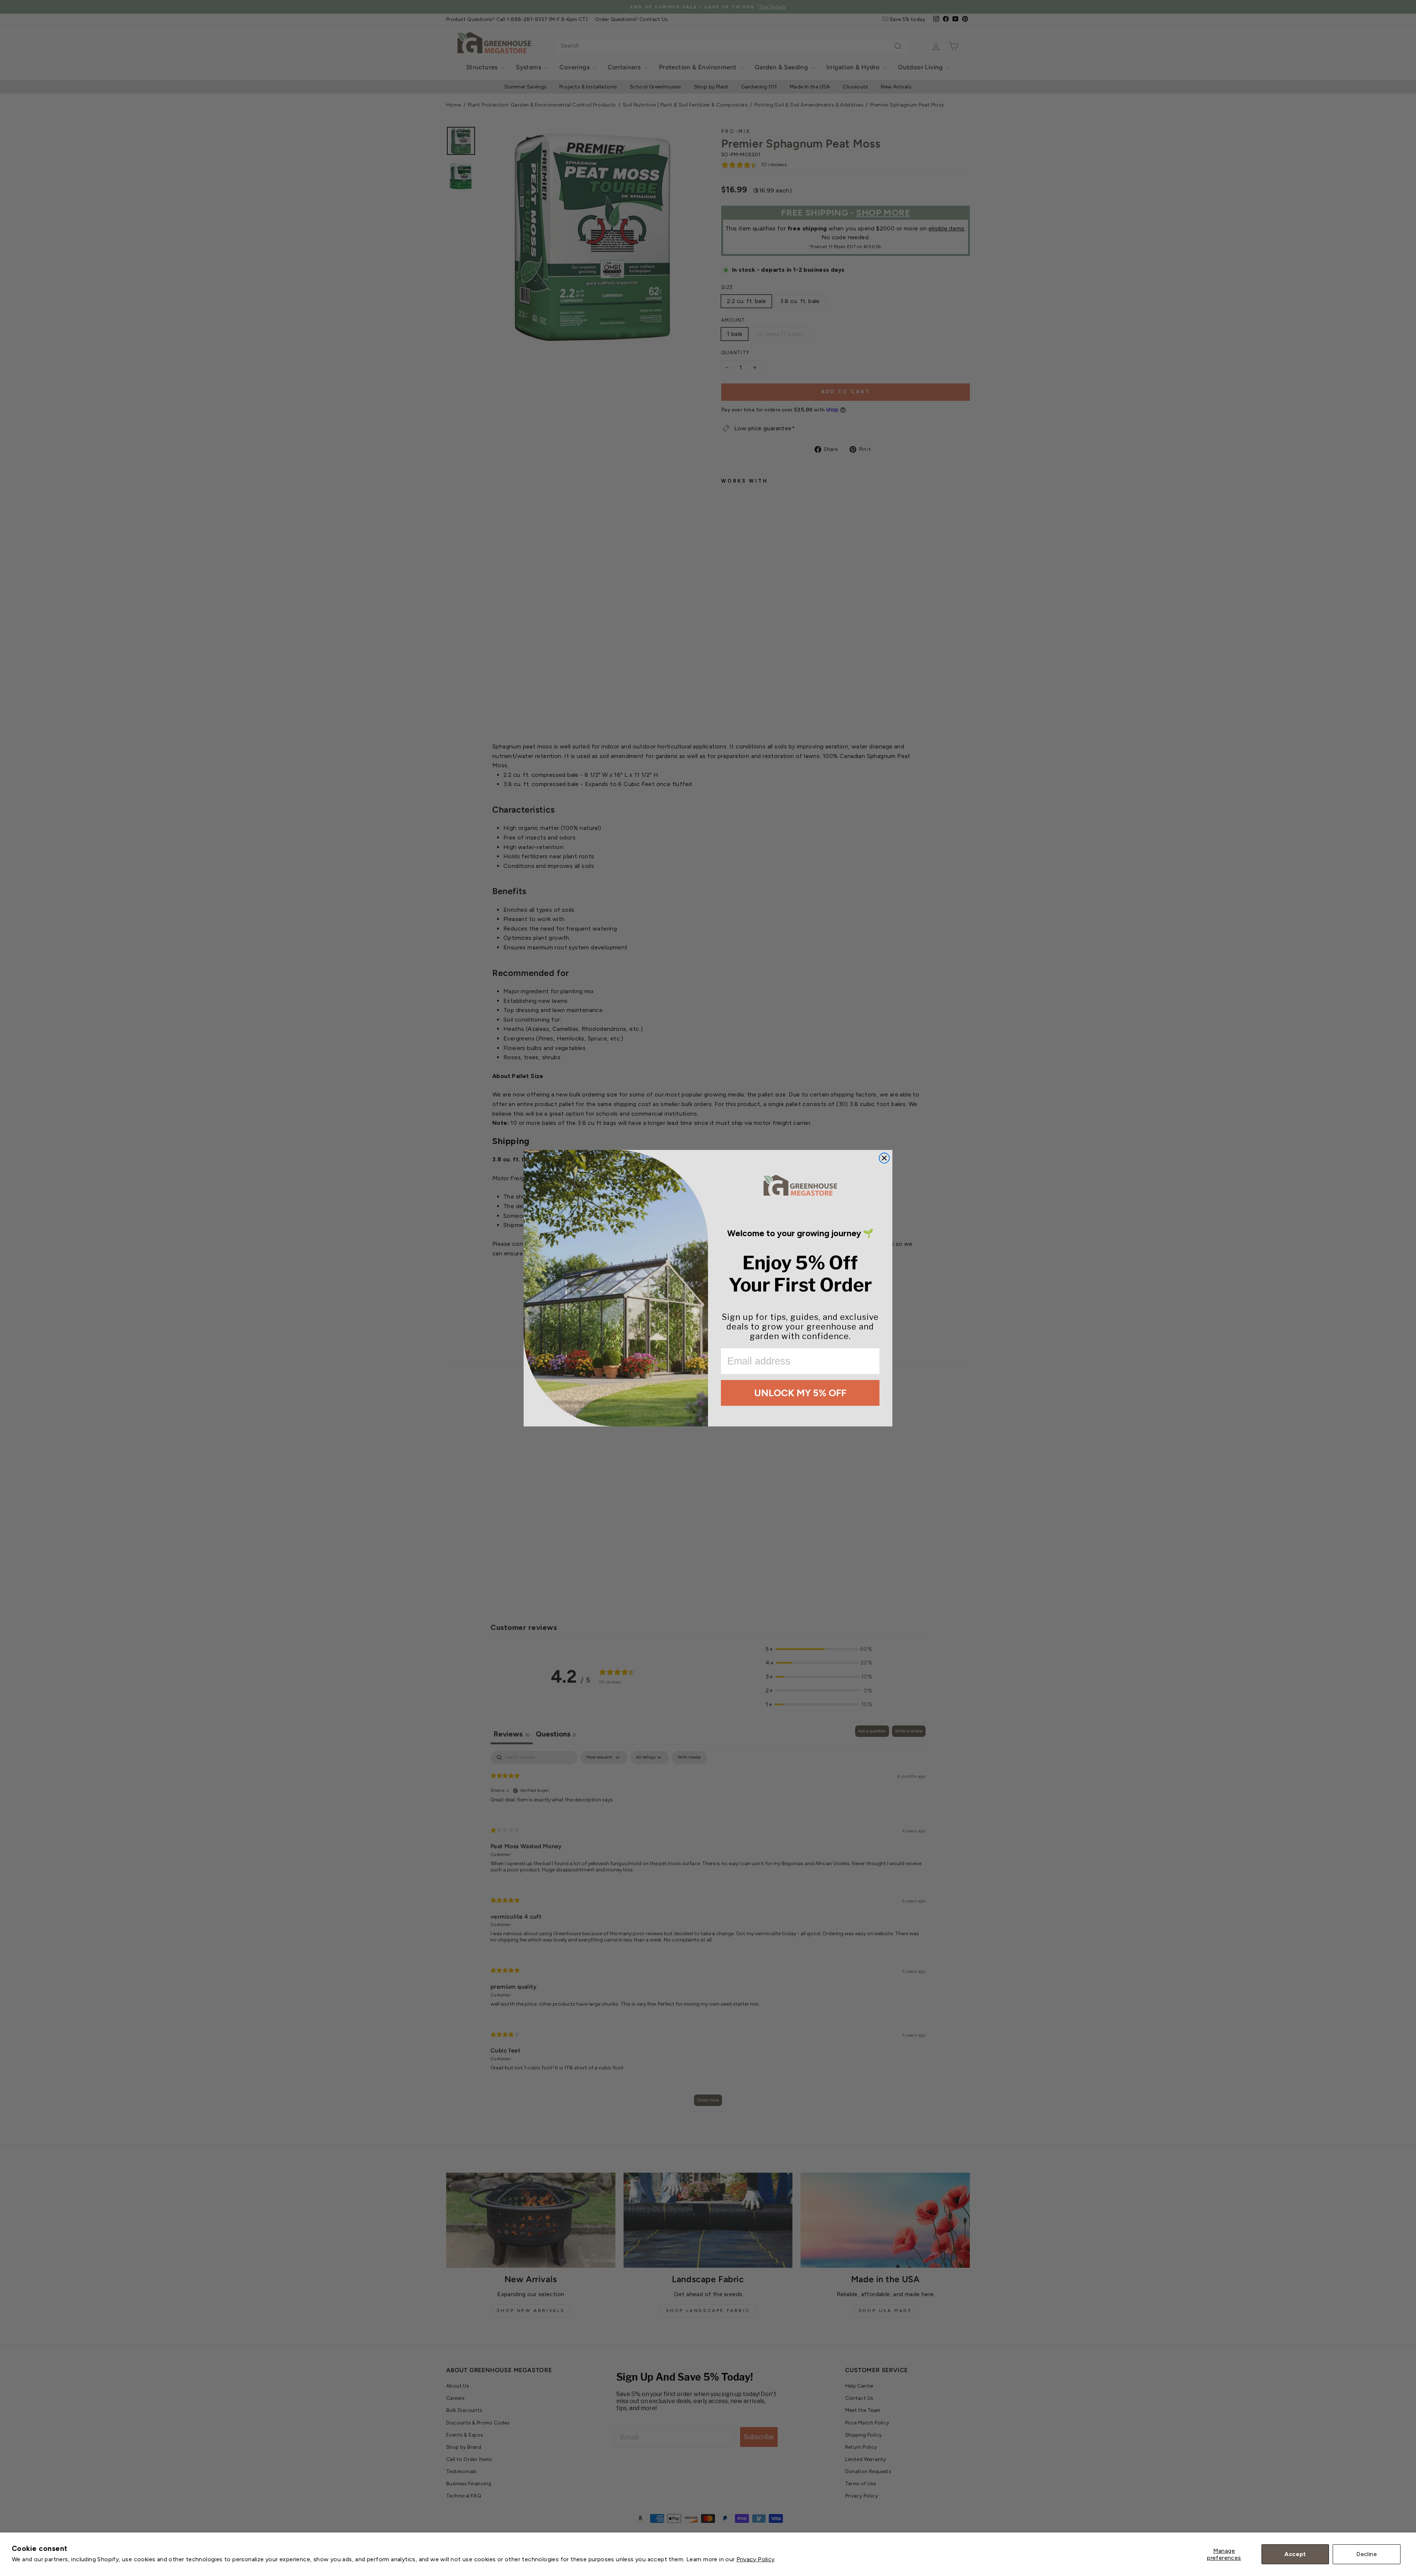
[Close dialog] (884, 1158)
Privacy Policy (756, 2559)
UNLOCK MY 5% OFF (800, 1393)
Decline (1367, 2554)
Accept (1295, 2554)
